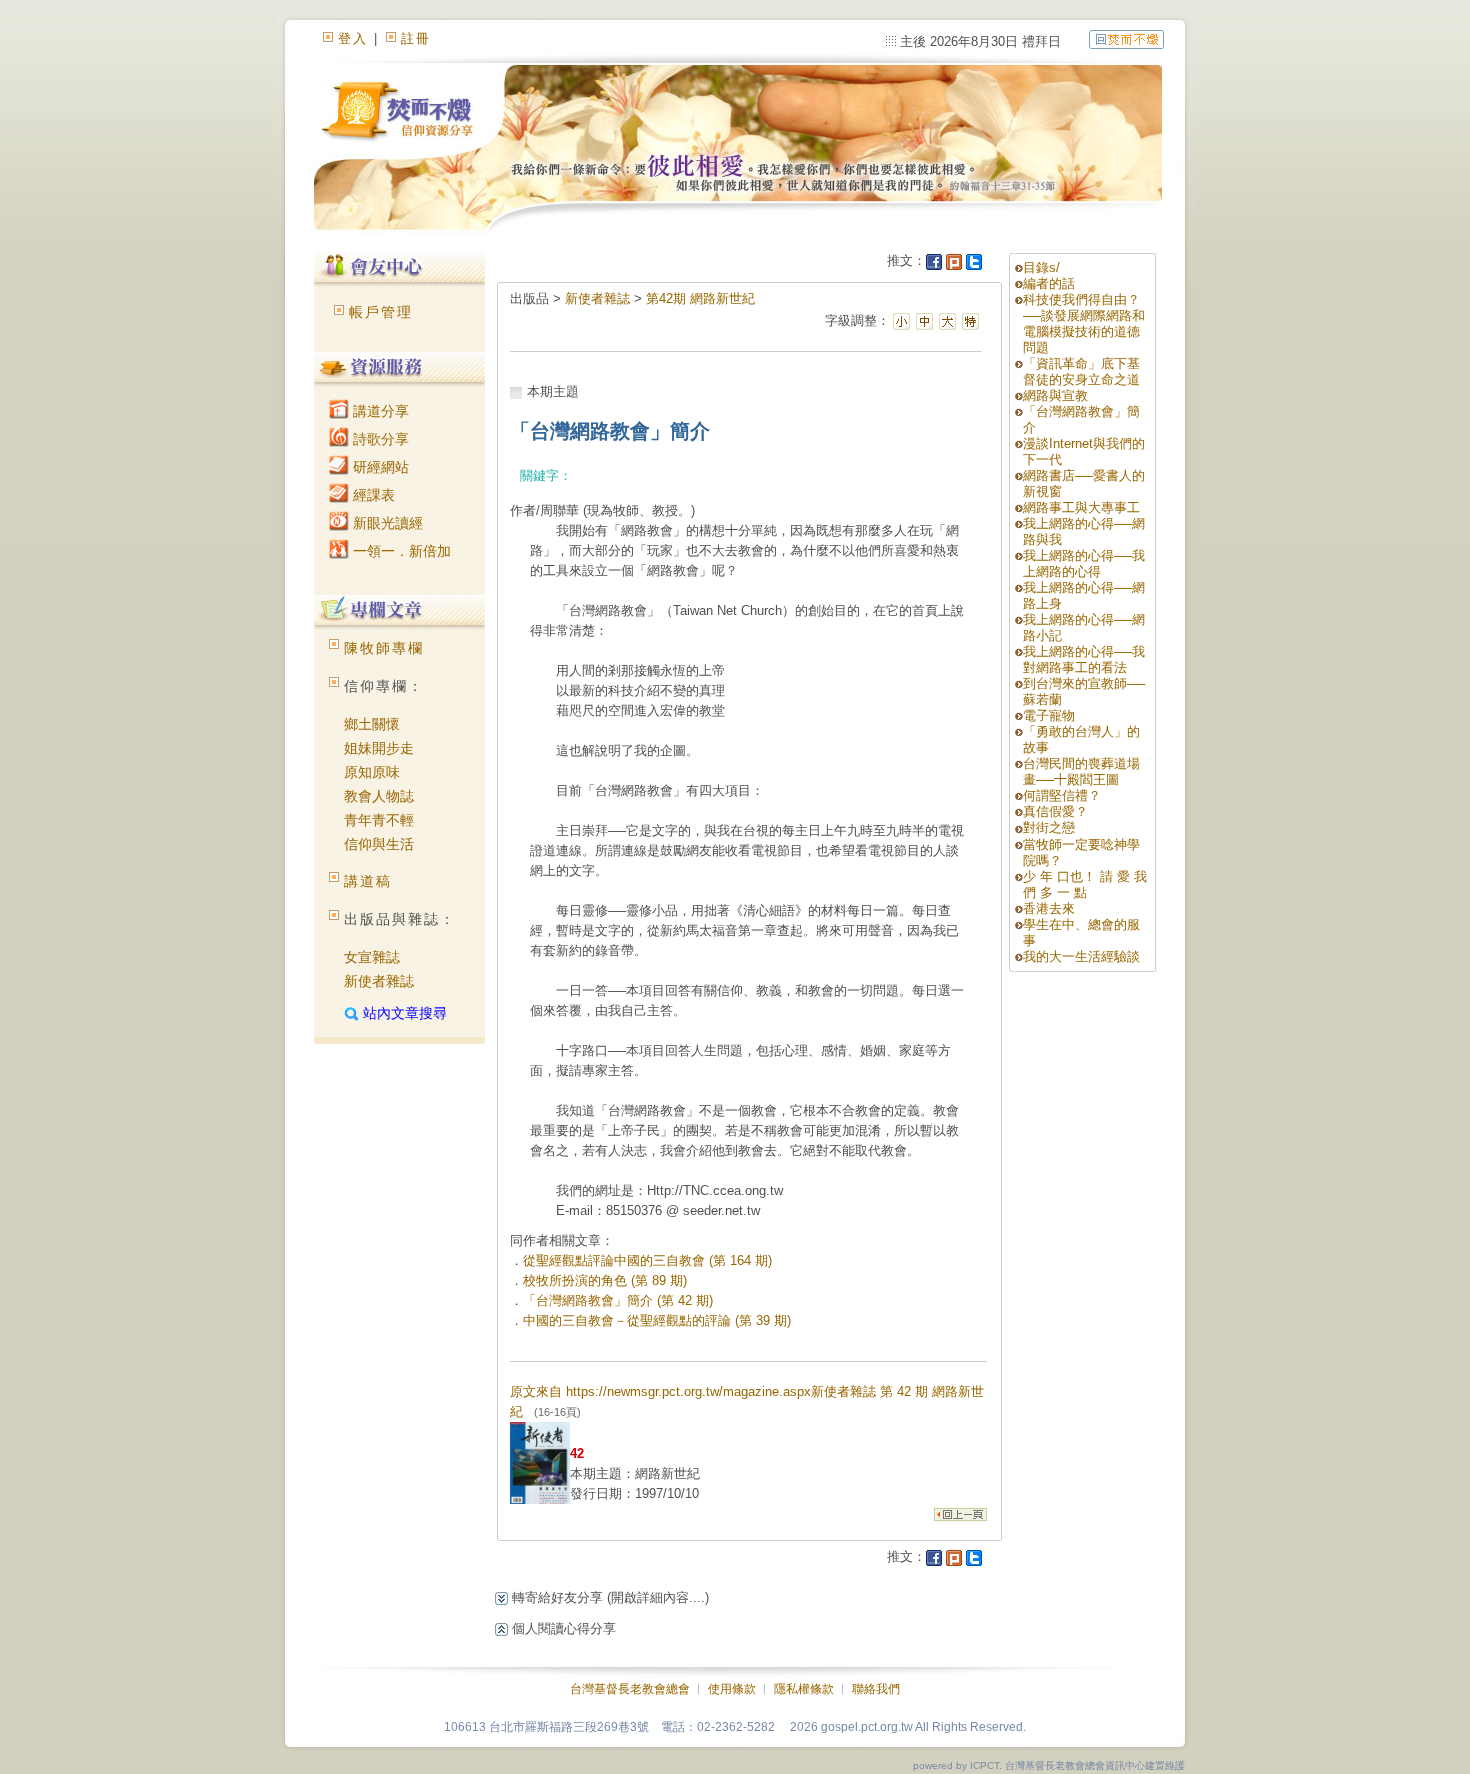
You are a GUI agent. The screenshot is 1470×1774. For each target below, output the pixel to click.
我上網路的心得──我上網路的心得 (1084, 563)
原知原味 (372, 772)
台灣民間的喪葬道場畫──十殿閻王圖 (1081, 771)
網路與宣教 (1055, 395)
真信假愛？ (1055, 811)
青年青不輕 (379, 820)
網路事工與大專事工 (1081, 507)
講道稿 (368, 881)
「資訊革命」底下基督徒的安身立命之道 (1081, 371)
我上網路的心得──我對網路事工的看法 (1084, 659)
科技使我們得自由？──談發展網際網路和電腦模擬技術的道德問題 (1084, 323)
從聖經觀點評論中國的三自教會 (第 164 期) (647, 1260)
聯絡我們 (876, 1689)
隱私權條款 (804, 1689)
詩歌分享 (379, 439)
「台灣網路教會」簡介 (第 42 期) (618, 1300)
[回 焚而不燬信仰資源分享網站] (1126, 38)
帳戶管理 (381, 312)
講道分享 (379, 411)
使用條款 (732, 1689)
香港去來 (1049, 908)
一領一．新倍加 (400, 551)
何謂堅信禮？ (1062, 795)
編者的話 (1049, 283)
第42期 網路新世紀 (700, 298)
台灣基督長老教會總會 (630, 1689)
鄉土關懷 (372, 724)
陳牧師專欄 (384, 648)
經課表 (372, 495)
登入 (353, 38)
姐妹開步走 (379, 748)
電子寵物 (1049, 715)
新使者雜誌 (379, 981)
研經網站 (379, 467)
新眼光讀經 (386, 523)
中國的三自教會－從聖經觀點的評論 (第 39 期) (657, 1320)
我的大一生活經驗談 (1081, 956)
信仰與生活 (379, 844)
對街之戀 (1049, 827)
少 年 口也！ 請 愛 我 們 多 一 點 (1085, 884)
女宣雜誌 (372, 957)
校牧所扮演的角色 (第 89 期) (605, 1280)
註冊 (416, 38)
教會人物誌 (379, 796)
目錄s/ (1041, 267)
